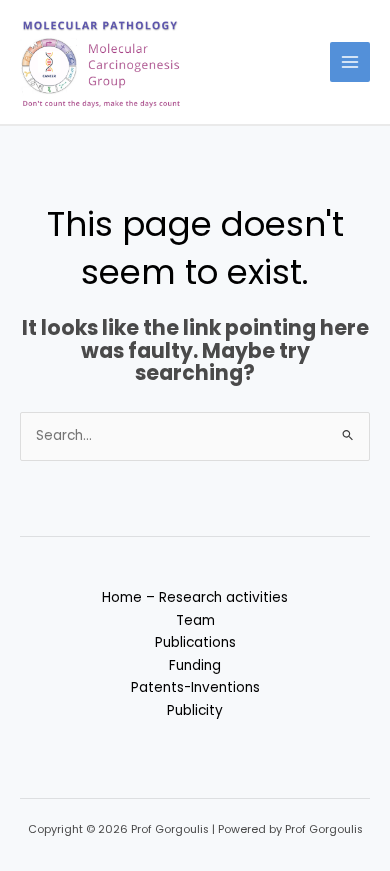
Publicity (195, 710)
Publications (195, 642)
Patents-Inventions (195, 687)
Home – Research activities (195, 597)
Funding (195, 665)
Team (195, 620)
